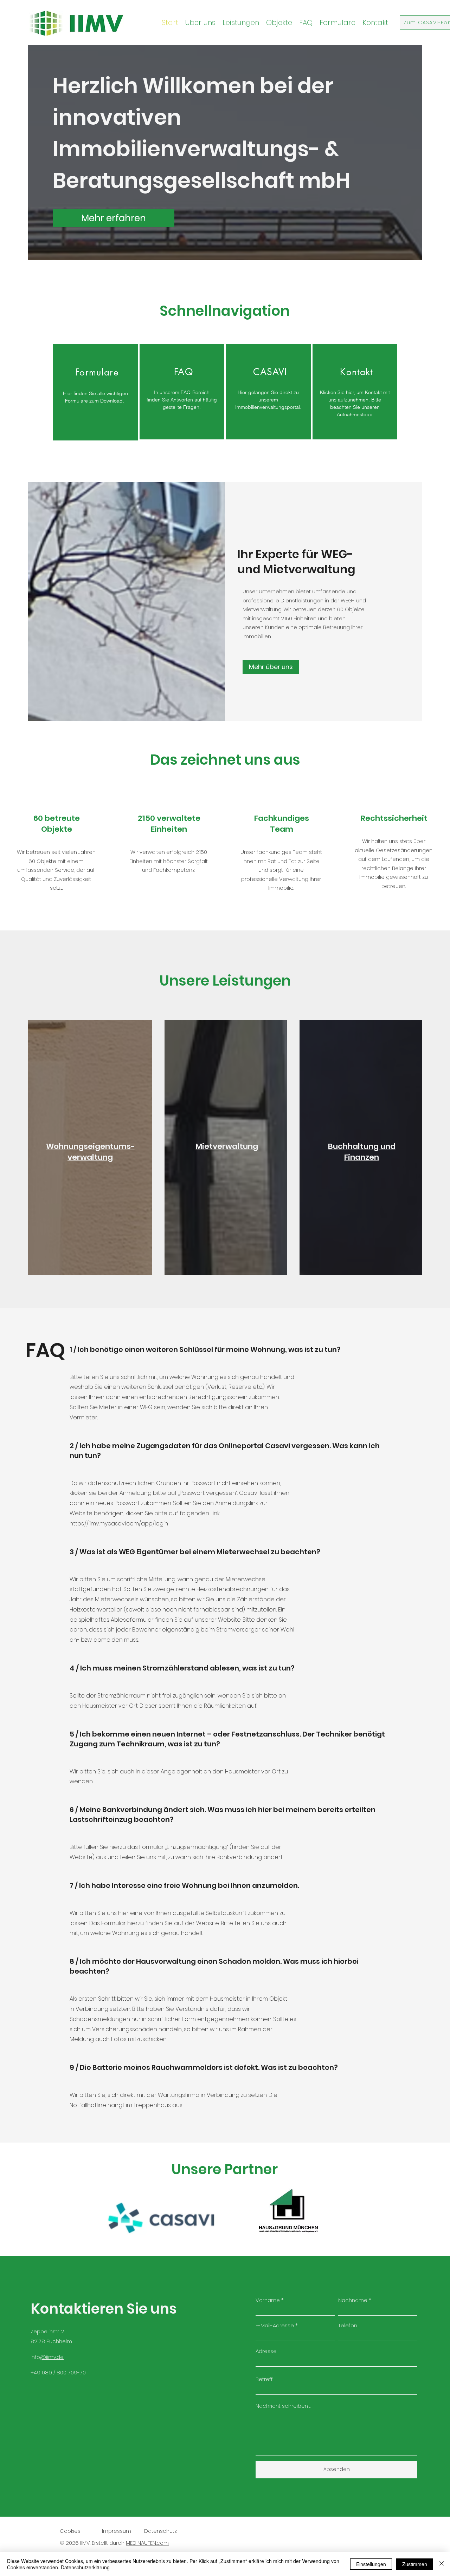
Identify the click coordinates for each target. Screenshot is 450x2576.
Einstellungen (371, 2564)
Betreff (264, 2379)
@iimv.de (52, 2357)
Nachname (353, 2300)
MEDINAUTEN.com (147, 2543)
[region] (95, 392)
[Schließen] (442, 2564)
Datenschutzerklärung (85, 2567)
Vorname (268, 2300)
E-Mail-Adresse (275, 2325)
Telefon (348, 2325)
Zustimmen (415, 2564)
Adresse (266, 2351)
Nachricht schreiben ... (283, 2406)
